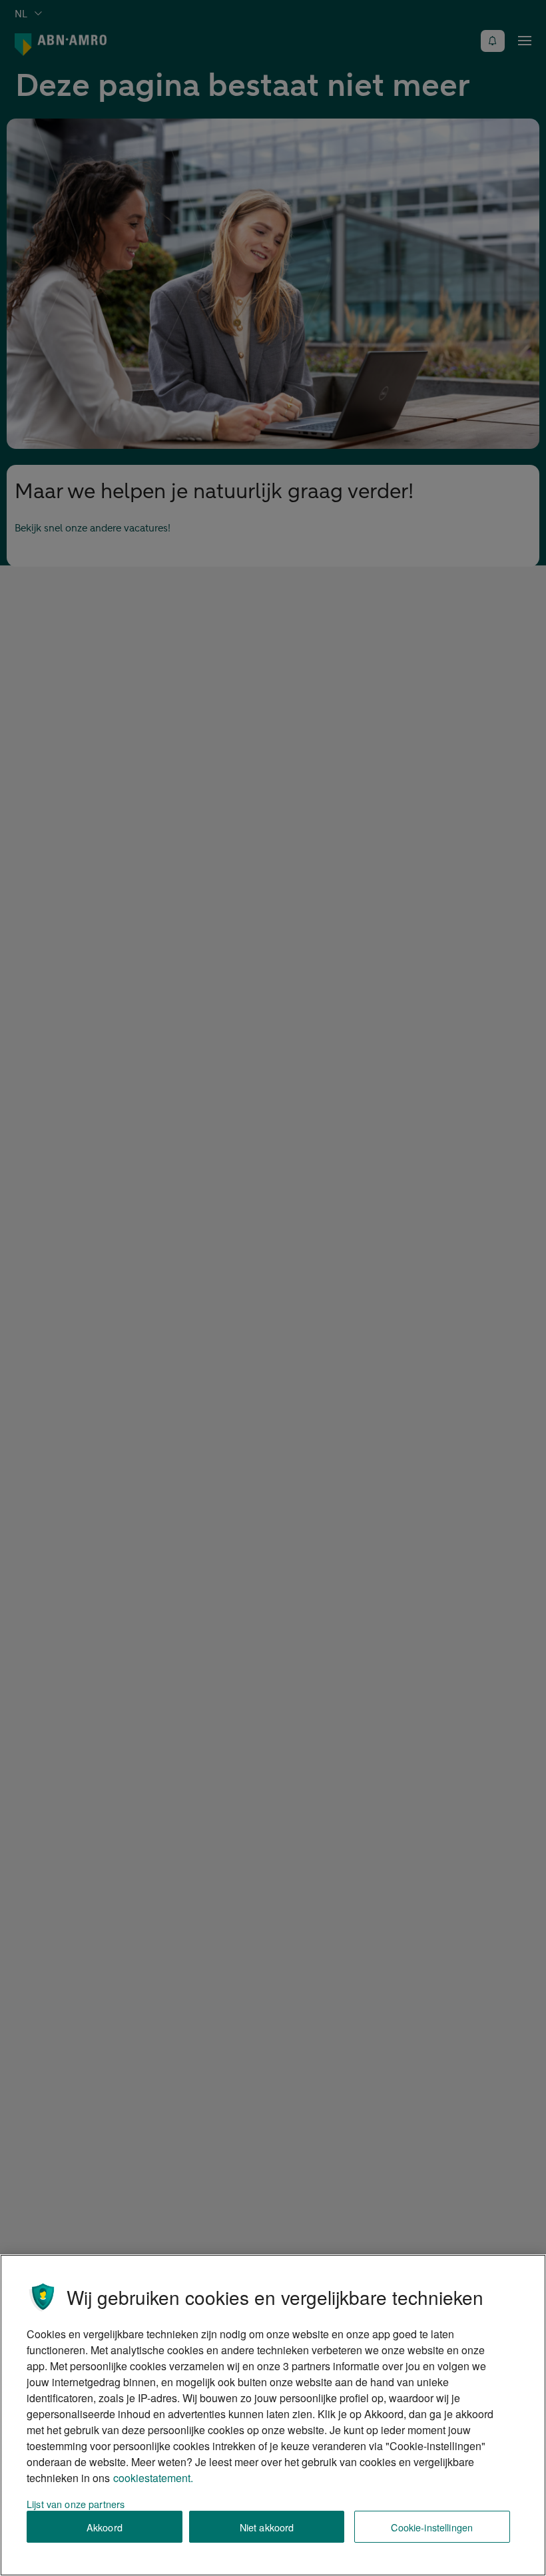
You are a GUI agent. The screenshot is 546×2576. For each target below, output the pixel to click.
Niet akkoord (267, 2527)
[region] (273, 2415)
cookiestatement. (153, 2478)
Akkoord (105, 2527)
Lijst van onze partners (76, 2504)
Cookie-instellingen (432, 2527)
